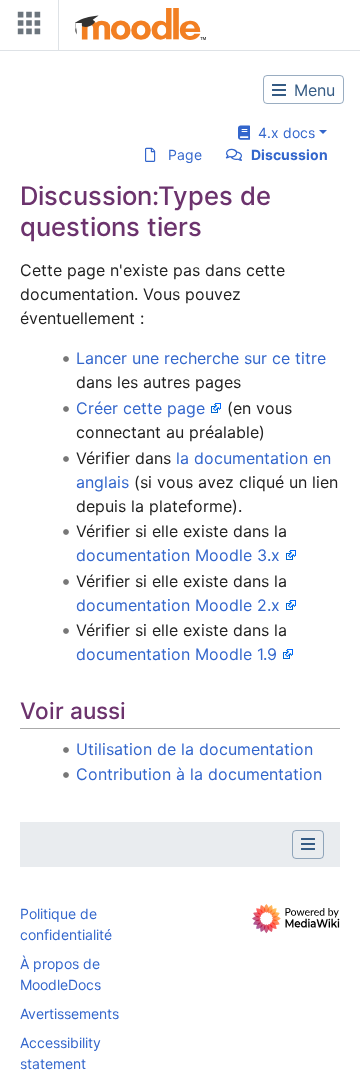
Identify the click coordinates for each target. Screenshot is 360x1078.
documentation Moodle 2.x (178, 605)
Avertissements (69, 1013)
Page (185, 154)
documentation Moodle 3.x (178, 555)
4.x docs (282, 132)
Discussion (289, 154)
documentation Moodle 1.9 (176, 654)
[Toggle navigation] (25, 27)
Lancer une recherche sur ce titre (201, 358)
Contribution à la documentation (199, 774)
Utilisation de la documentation (194, 749)
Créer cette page (140, 408)
